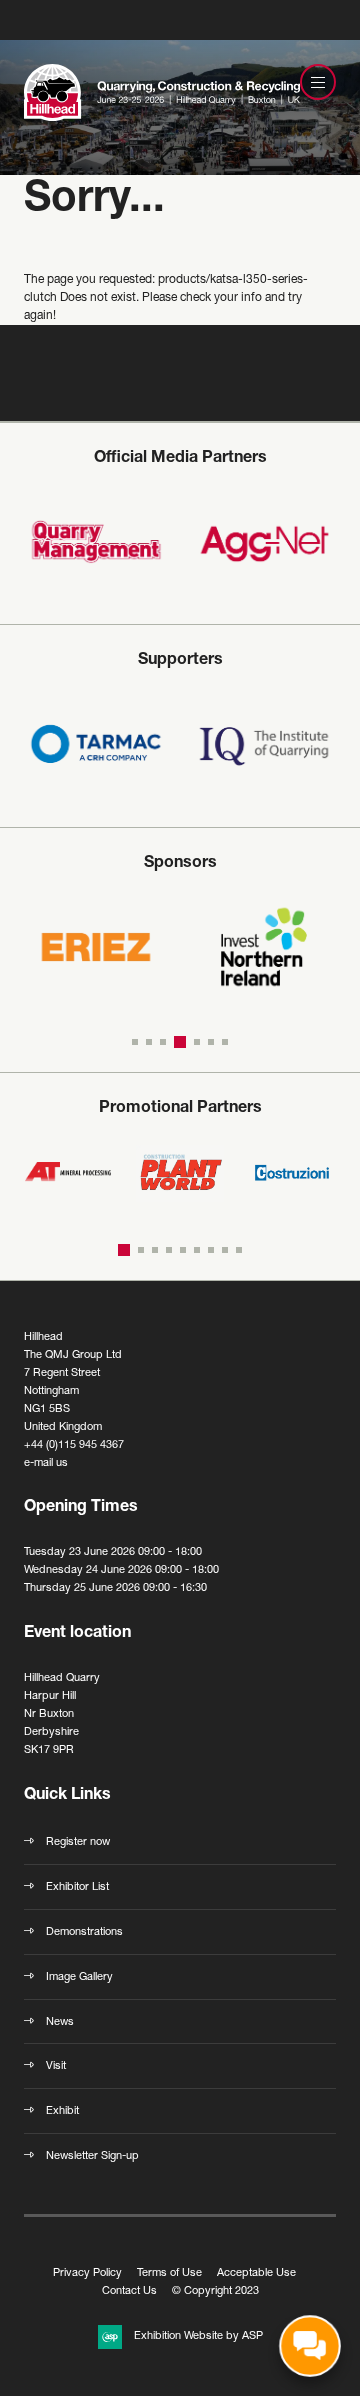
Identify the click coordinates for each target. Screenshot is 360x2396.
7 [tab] (225, 1042)
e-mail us (46, 1463)
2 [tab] (149, 1042)
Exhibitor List (77, 1887)
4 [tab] (177, 1042)
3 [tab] (163, 1042)
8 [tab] (225, 1250)
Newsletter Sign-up (92, 2156)
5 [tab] (194, 1042)
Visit (56, 2066)
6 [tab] (211, 1042)
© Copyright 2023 (215, 2291)
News (60, 2022)
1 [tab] (135, 1042)
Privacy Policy (87, 2273)
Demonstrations (84, 1932)
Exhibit (62, 2111)
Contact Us (129, 2291)
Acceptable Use (256, 2273)
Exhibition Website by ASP (198, 2336)
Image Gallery (79, 1977)
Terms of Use (169, 2273)
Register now (78, 1842)
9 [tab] (239, 1250)
